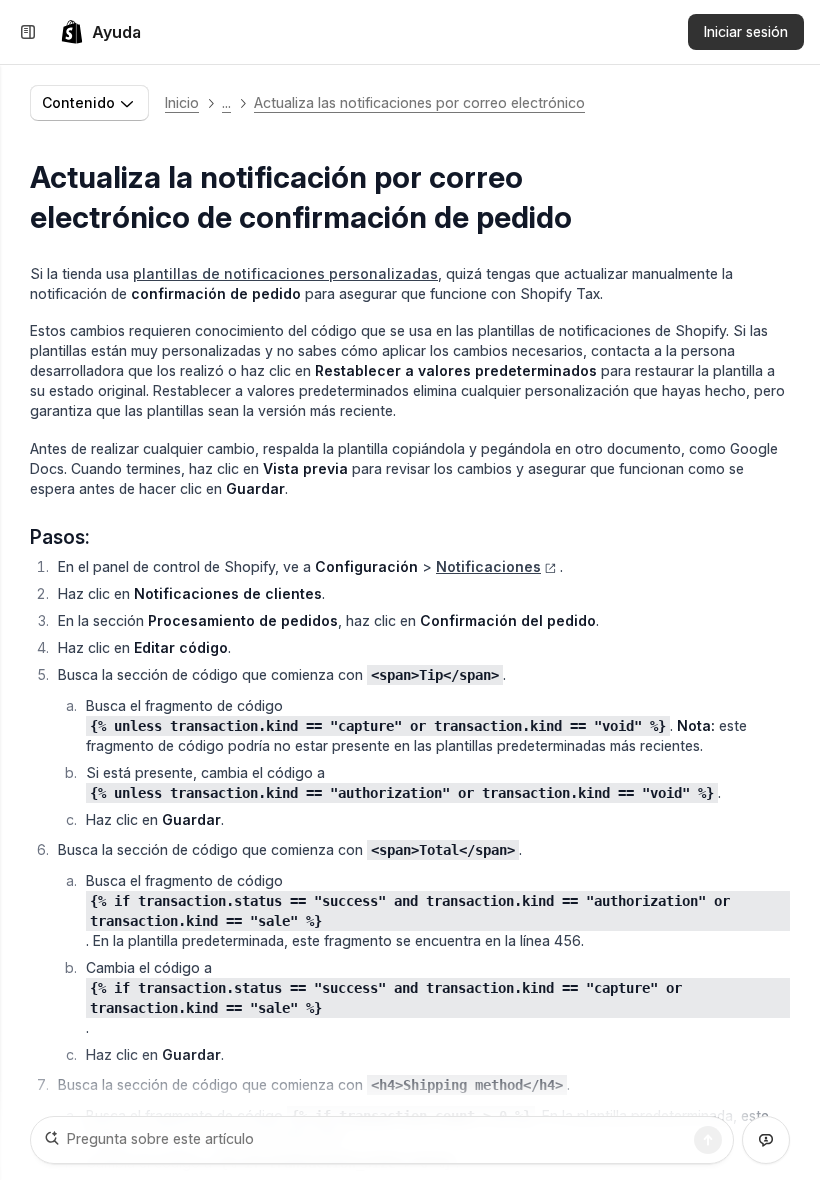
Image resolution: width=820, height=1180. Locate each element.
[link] (100, 32)
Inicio (182, 102)
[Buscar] (708, 1140)
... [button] (226, 102)
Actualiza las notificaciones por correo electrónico (419, 102)
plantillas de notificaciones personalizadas (285, 273)
